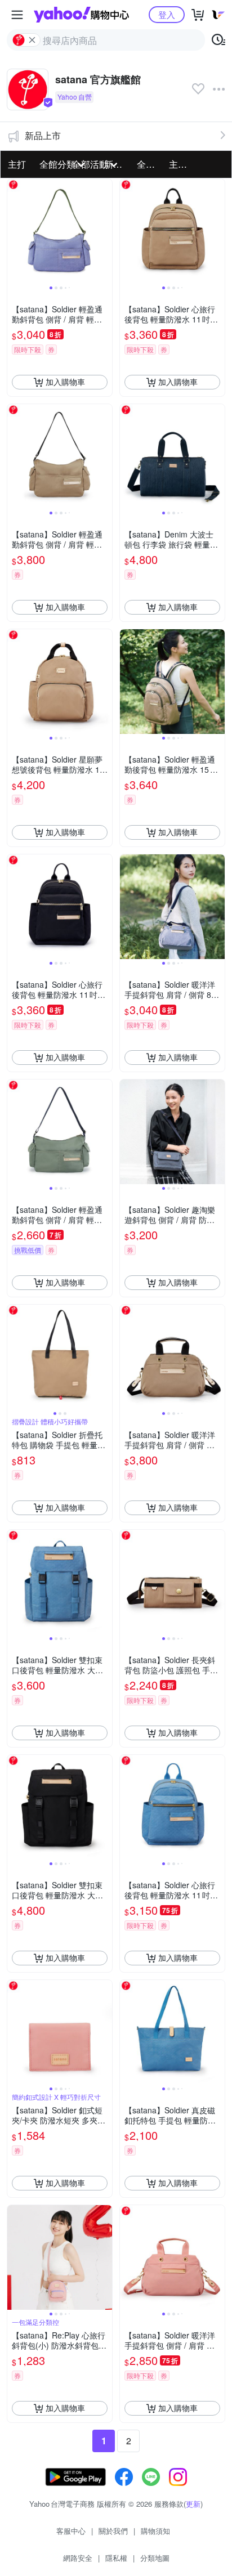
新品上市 (43, 135)
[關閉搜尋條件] (32, 40)
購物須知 (155, 2531)
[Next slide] (105, 231)
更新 (193, 2504)
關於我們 (113, 2531)
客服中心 (71, 2531)
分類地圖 (155, 2558)
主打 (17, 164)
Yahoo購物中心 (81, 15)
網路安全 (78, 2558)
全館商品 (150, 164)
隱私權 (116, 2558)
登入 (167, 14)
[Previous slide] (15, 231)
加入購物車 (65, 382)
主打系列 (182, 164)
